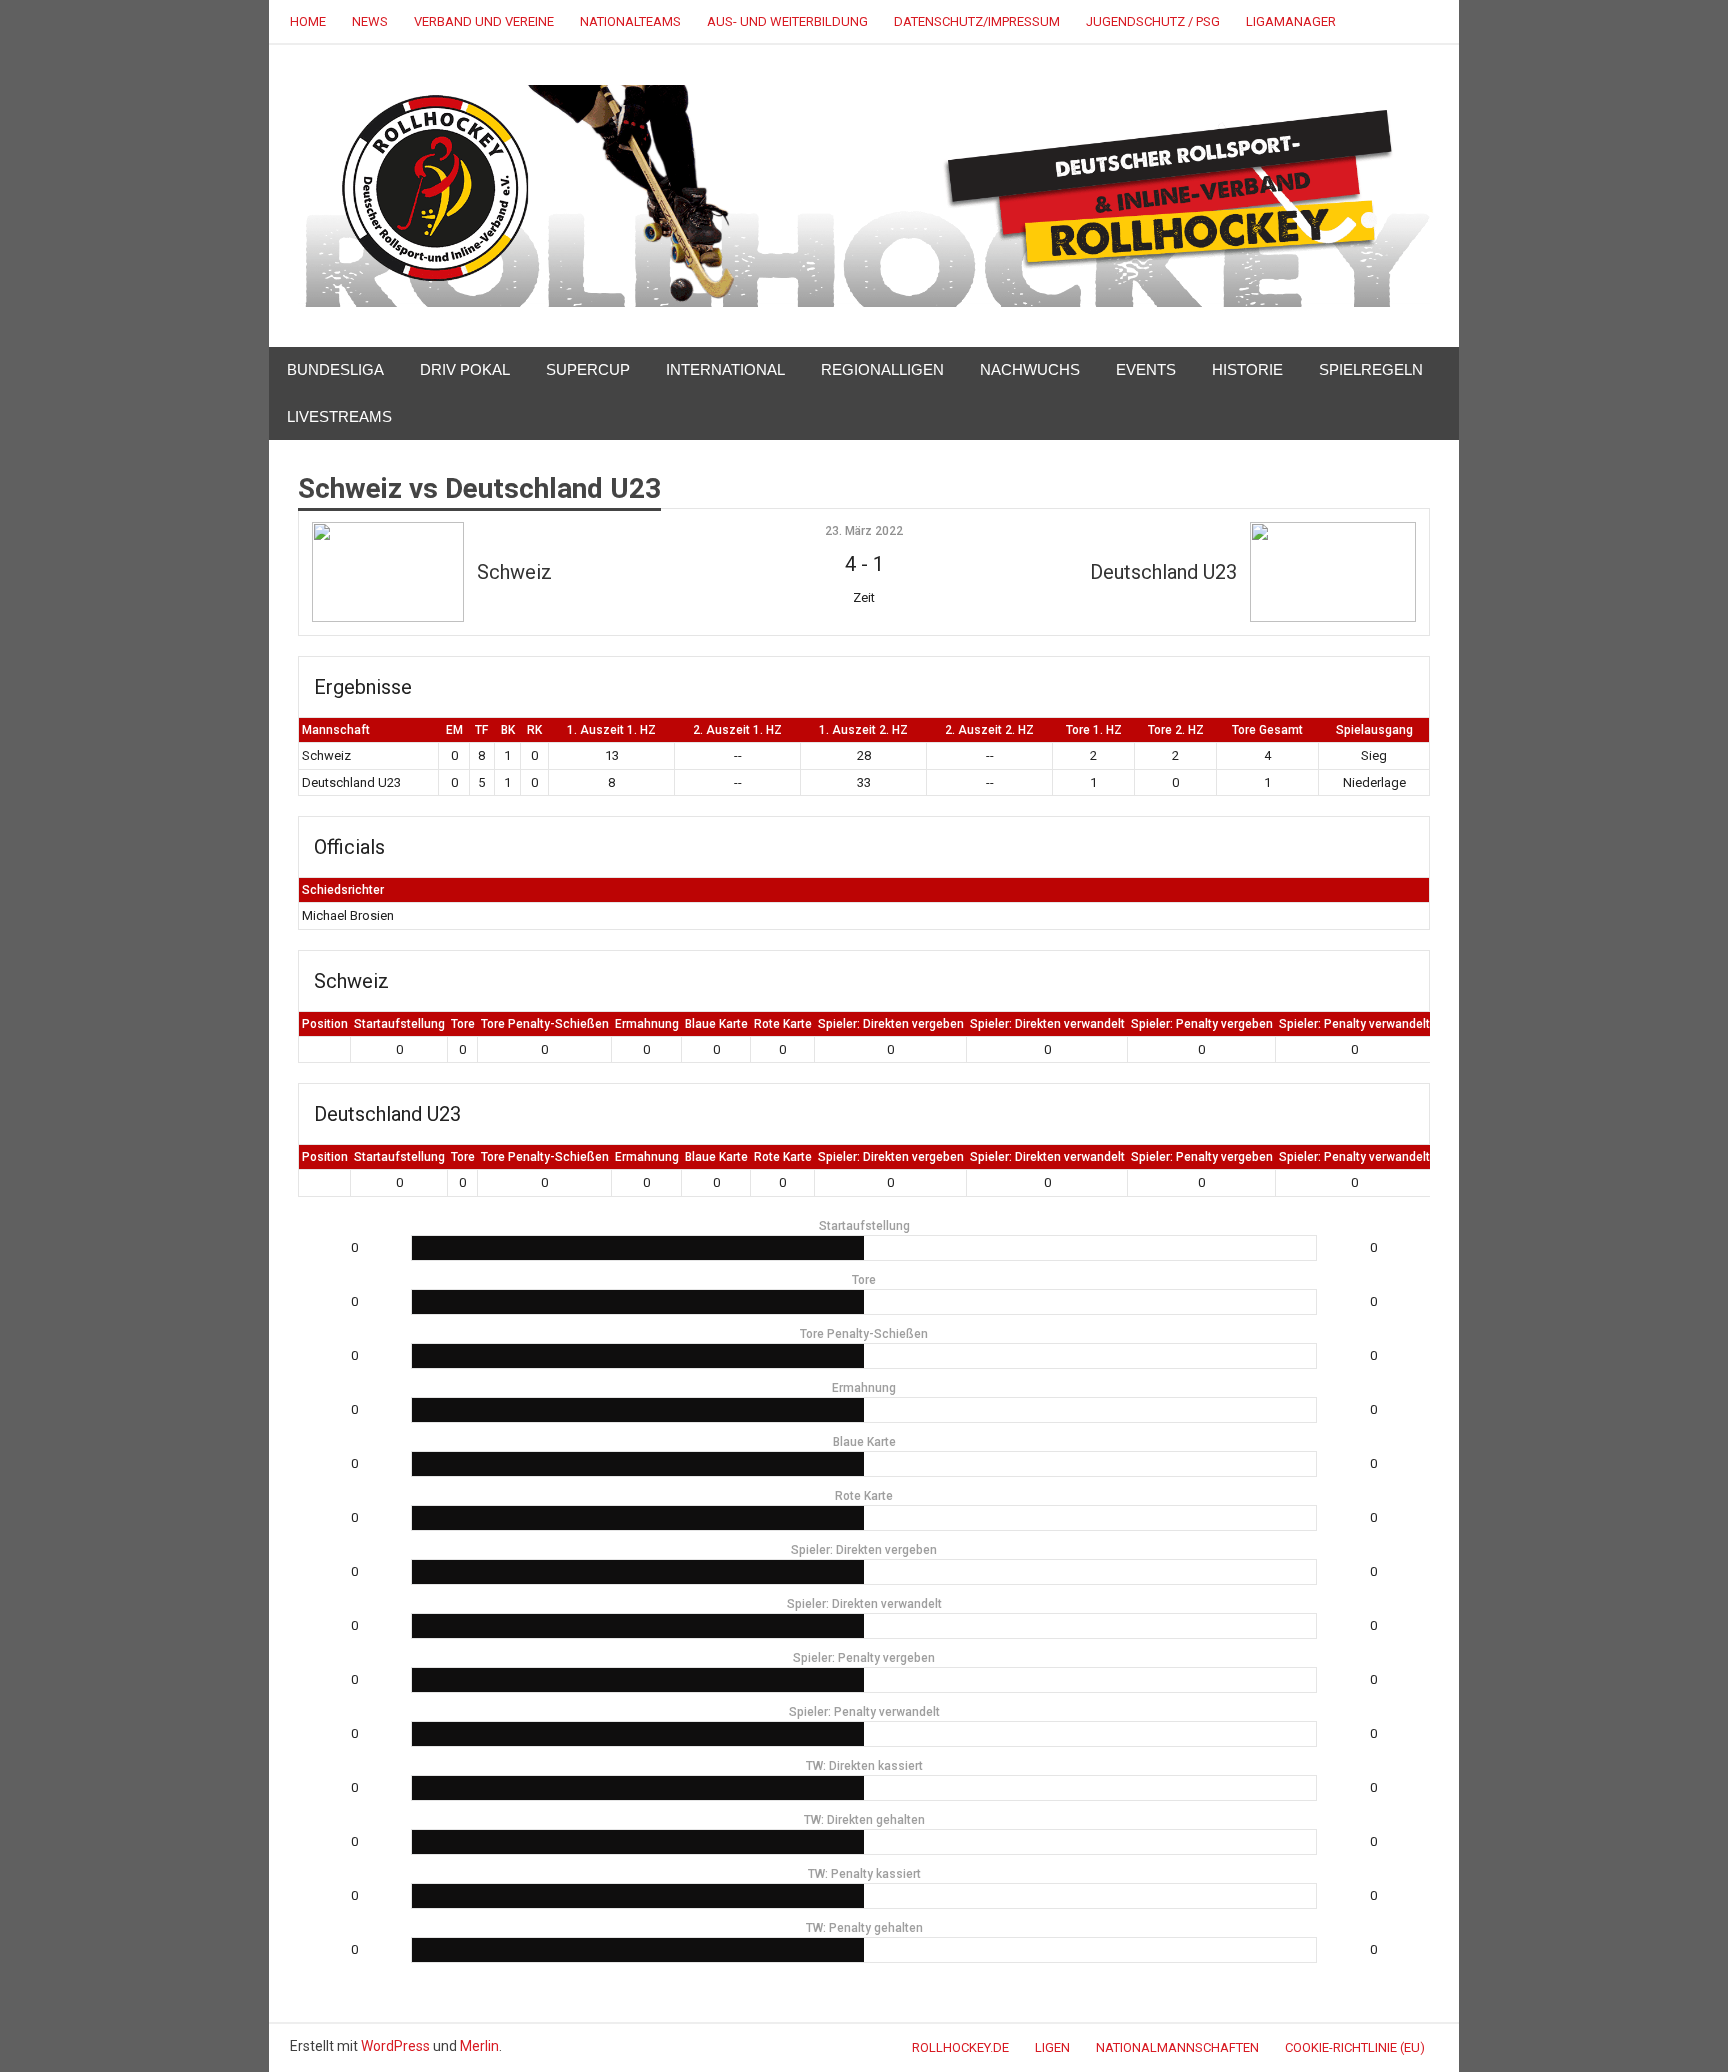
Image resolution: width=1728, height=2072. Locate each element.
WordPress (395, 2046)
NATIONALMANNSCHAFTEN (1177, 2047)
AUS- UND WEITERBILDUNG (787, 21)
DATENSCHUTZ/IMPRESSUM (977, 21)
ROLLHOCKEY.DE (960, 2047)
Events (1146, 369)
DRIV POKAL (465, 369)
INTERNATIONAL (725, 369)
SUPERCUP (588, 369)
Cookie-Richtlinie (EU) (1355, 2047)
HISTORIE (1247, 369)
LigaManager (1291, 21)
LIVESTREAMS (339, 416)
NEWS (370, 21)
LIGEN (1052, 2047)
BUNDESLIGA (335, 369)
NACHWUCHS (1030, 369)
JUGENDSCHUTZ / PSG (1153, 21)
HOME (308, 21)
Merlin (479, 2046)
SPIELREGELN (1371, 369)
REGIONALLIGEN (882, 369)
